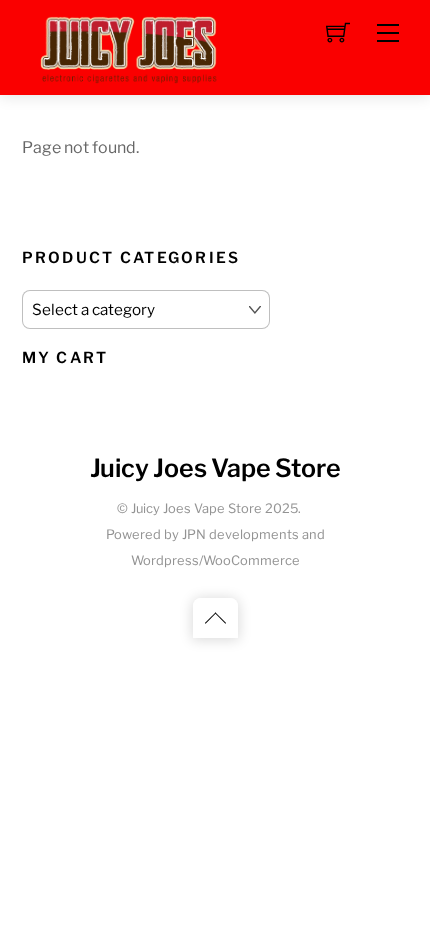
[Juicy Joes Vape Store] (132, 45)
